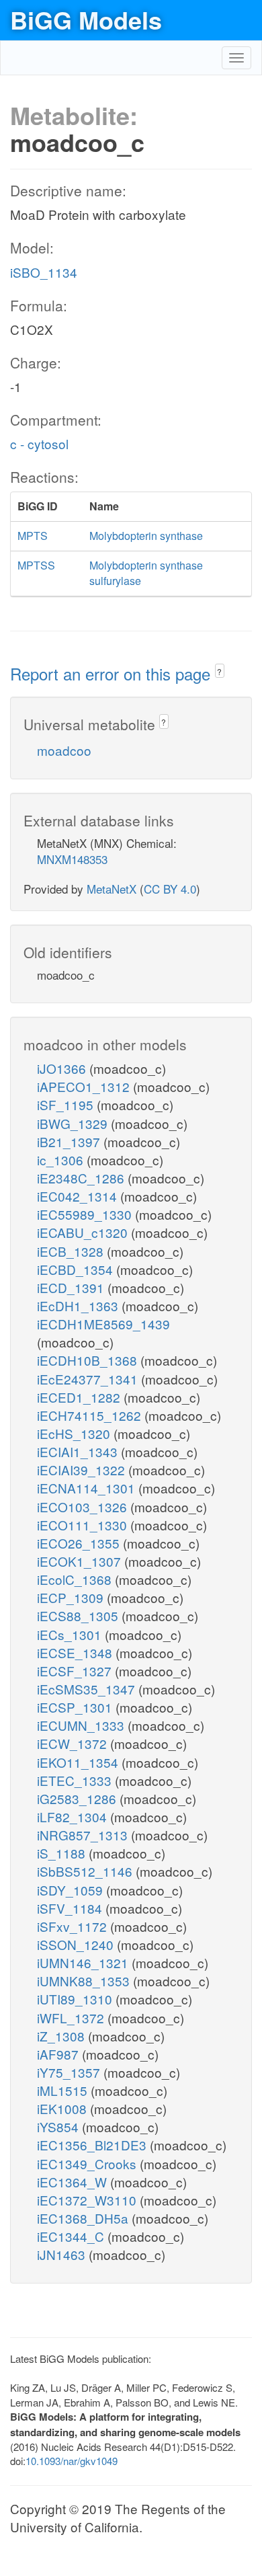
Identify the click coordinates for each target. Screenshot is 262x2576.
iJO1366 (63, 1068)
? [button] (219, 671)
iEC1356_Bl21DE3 (93, 2145)
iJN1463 (63, 2254)
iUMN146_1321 (84, 1962)
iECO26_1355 (80, 1543)
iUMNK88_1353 (85, 1981)
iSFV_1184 (71, 1908)
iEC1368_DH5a (84, 2218)
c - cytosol (39, 443)
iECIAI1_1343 (79, 1451)
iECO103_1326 (84, 1507)
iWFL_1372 (72, 2018)
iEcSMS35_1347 (88, 1689)
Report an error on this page (113, 673)
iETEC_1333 (76, 1780)
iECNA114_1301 (88, 1488)
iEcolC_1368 (76, 1579)
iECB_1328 (72, 1251)
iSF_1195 (67, 1104)
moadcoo (64, 750)
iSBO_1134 (44, 272)
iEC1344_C (72, 2236)
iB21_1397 (70, 1141)
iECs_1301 (71, 1634)
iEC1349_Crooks (88, 2163)
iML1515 (64, 2090)
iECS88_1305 (79, 1615)
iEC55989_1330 (86, 1214)
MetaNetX (112, 889)
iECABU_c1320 (84, 1232)
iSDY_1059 (72, 1890)
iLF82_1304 (74, 1817)
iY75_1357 (70, 2072)
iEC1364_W (74, 2182)
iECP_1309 (72, 1597)
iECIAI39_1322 (83, 1470)
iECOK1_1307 (81, 1561)
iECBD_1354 (77, 1269)
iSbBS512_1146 (86, 1871)
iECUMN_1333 (82, 1725)
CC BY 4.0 (170, 889)
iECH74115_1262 (91, 1415)
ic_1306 (62, 1160)
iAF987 (59, 2054)
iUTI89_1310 (76, 1999)
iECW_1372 (74, 1743)
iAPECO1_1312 (85, 1086)
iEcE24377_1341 (89, 1379)
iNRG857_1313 (84, 1835)
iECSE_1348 (76, 1652)
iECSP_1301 (76, 1707)
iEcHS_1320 (75, 1433)
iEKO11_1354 (79, 1762)
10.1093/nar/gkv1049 (72, 2461)
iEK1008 (63, 2108)
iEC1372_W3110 (88, 2200)
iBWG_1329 (74, 1123)
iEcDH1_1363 (79, 1305)
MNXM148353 (72, 859)
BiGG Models (86, 19)
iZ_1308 (62, 2036)
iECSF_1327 (76, 1671)
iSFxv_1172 (74, 1926)
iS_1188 (63, 1853)
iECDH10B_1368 (89, 1360)
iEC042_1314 (79, 1196)
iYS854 (59, 2126)
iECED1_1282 (80, 1397)
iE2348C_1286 (82, 1178)
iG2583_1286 (78, 1798)
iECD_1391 (72, 1287)
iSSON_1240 (77, 1944)
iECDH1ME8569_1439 (103, 1324)
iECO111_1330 (84, 1525)
